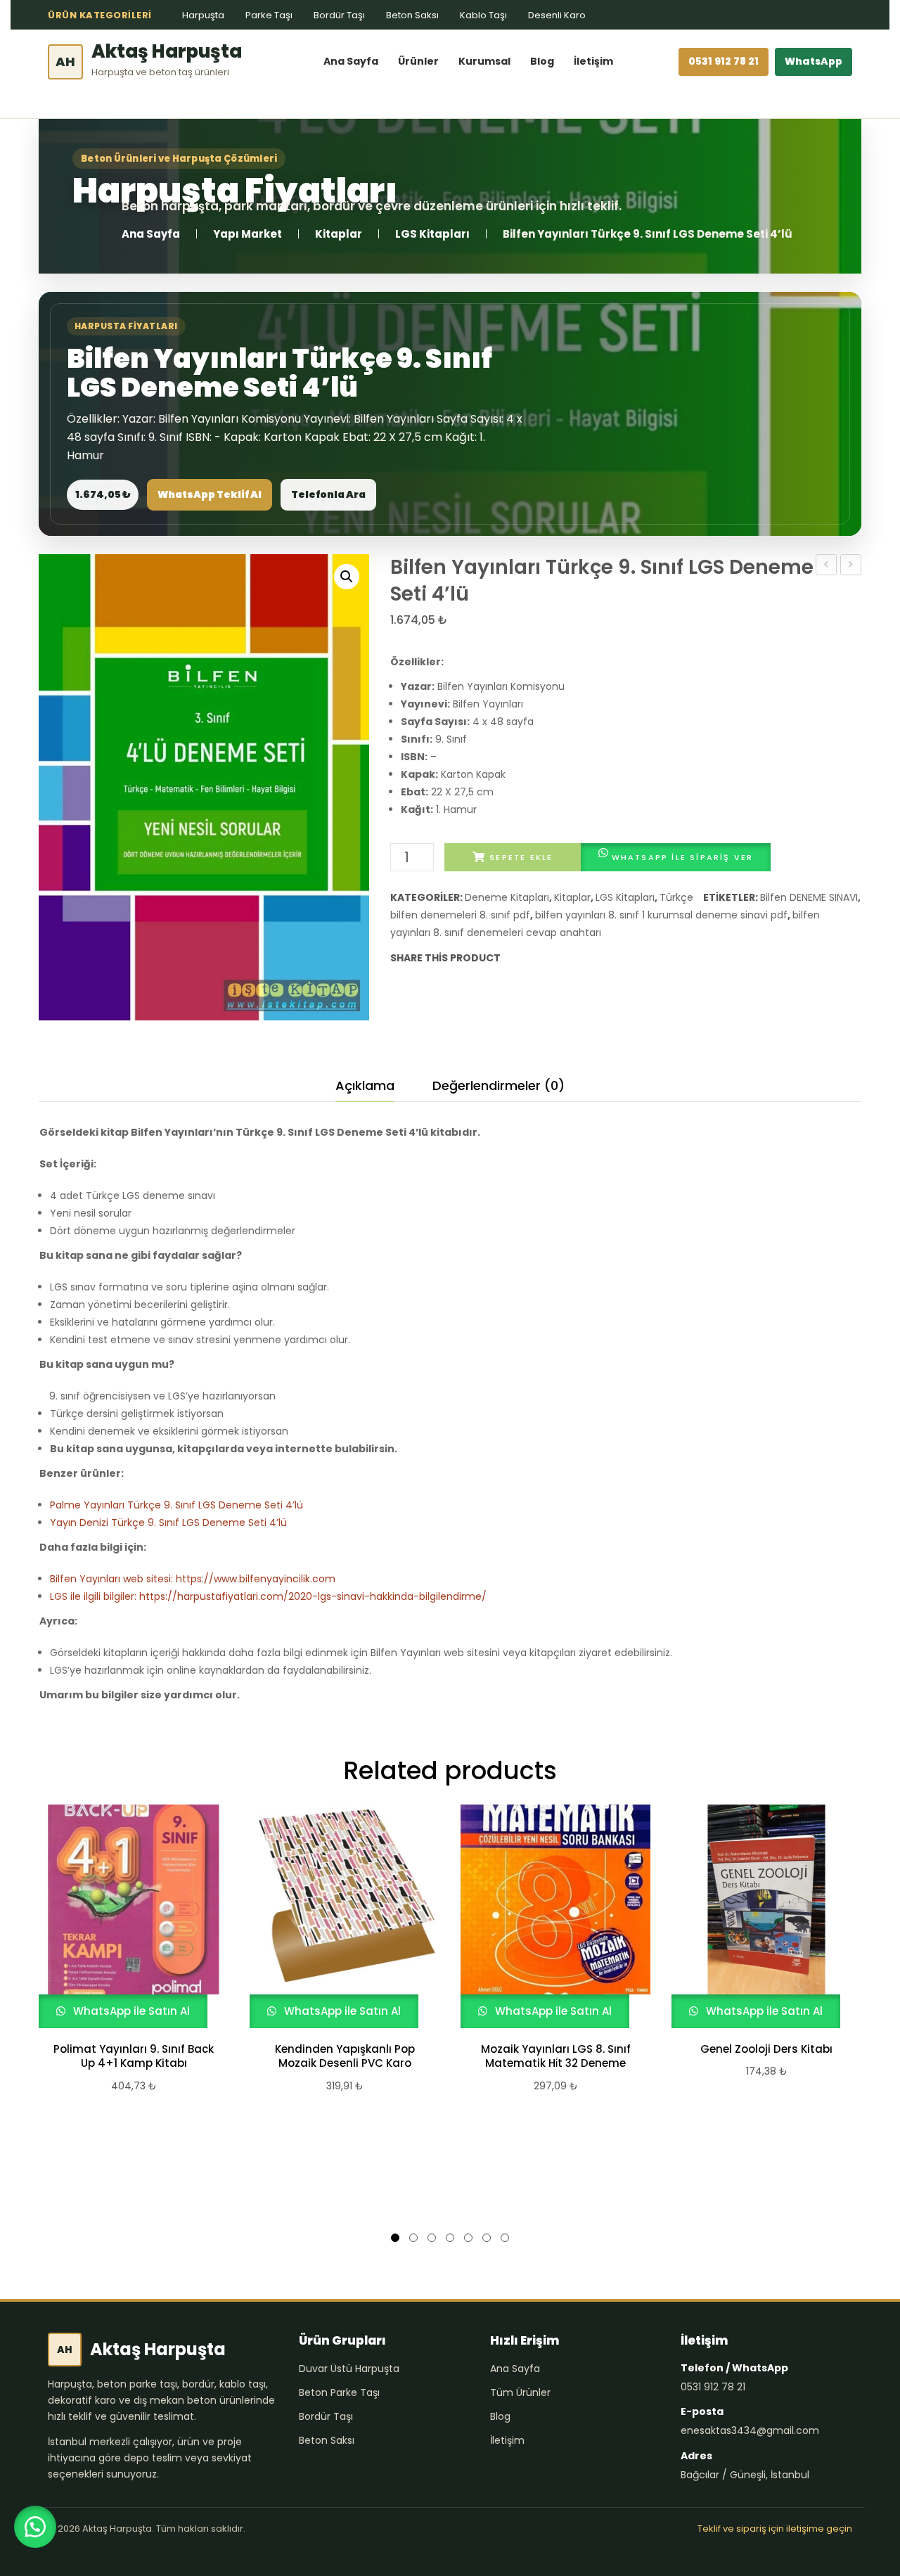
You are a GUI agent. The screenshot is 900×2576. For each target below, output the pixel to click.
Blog (542, 61)
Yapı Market (247, 234)
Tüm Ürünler (520, 2392)
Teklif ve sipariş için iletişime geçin (775, 2529)
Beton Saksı (412, 15)
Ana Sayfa (351, 61)
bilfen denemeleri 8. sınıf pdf (460, 915)
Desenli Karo (557, 15)
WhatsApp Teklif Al (210, 494)
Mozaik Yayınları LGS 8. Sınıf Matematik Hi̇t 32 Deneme (556, 2056)
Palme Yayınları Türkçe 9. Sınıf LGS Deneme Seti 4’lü (176, 1505)
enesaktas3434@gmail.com (750, 2430)
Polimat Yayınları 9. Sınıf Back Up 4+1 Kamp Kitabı (134, 2056)
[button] (347, 577)
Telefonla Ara (328, 494)
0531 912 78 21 (724, 61)
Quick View (127, 1916)
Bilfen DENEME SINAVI (809, 897)
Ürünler (418, 61)
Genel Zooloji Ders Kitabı (766, 2049)
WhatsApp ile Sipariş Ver (683, 857)
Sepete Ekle (521, 857)
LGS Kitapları (432, 234)
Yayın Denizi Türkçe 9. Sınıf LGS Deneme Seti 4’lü (851, 566)
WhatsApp (814, 61)
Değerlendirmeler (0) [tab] (499, 1085)
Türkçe (676, 897)
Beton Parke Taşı (339, 2392)
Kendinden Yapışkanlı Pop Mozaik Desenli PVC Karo (345, 2056)
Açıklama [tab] (365, 1085)
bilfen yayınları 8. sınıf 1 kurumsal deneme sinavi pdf (661, 915)
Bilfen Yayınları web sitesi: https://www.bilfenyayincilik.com (193, 1579)
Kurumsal (484, 61)
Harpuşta (203, 15)
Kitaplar (339, 234)
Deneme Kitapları (507, 897)
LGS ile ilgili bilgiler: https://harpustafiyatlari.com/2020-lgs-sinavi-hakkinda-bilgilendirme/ (268, 1596)
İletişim (593, 61)
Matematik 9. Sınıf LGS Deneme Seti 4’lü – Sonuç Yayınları (827, 566)
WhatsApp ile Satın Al (130, 2011)
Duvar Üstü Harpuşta (349, 2369)
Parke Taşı (269, 15)
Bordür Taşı (339, 15)
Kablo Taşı (483, 15)
